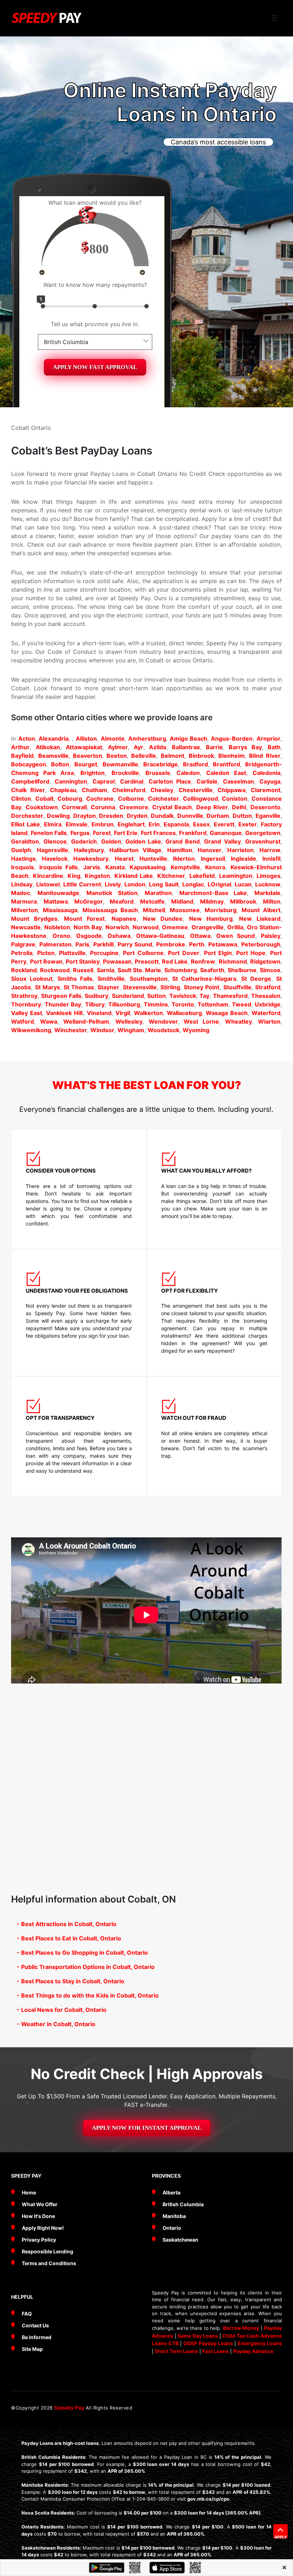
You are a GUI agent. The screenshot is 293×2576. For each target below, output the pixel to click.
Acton (27, 739)
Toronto (183, 1004)
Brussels (158, 773)
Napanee (124, 919)
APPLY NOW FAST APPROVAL (95, 367)
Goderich (84, 841)
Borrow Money (241, 2328)
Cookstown (42, 807)
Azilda (158, 747)
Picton (46, 953)
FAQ (27, 2314)
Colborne (131, 799)
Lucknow (268, 884)
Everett (224, 824)
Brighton (93, 773)
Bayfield (22, 756)
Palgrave (23, 944)
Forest (102, 833)
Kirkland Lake (134, 876)
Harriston (240, 850)
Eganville (268, 816)
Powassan (117, 961)
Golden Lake (143, 841)
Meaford (122, 901)
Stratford (268, 987)
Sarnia (106, 970)
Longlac (193, 884)
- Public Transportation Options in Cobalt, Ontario (86, 1967)
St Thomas (79, 987)
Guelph (21, 850)
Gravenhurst (263, 841)
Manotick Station (112, 893)
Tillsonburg (124, 1004)
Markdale (267, 893)
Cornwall (74, 807)
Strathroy (24, 996)
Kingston (97, 876)
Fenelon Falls (49, 833)
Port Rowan (46, 961)
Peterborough (261, 944)
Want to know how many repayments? (95, 285)
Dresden (111, 816)
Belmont (173, 756)
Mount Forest (84, 919)
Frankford (193, 833)
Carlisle (207, 781)
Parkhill (103, 944)
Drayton (85, 816)
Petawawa (223, 944)
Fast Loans (215, 2351)
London (135, 884)
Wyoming (196, 1030)
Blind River (265, 756)
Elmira (53, 824)
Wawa (49, 1021)
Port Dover (184, 953)
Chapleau (63, 790)
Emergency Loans (260, 2343)
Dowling (58, 816)
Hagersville (53, 850)
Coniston (235, 799)
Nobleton (57, 927)
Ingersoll (213, 859)
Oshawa (119, 936)
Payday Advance (253, 2351)
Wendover (163, 1021)
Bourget (86, 764)
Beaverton (88, 756)
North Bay (88, 927)
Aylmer (118, 747)
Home (29, 2192)
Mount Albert (261, 910)
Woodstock (163, 1030)
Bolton (60, 764)
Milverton (24, 910)
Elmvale (77, 824)
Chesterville (196, 790)
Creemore (134, 807)
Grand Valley (222, 841)
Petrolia (22, 953)
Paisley (271, 936)
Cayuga (270, 781)
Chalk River (28, 790)
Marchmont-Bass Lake (213, 893)
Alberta (172, 2192)
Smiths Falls (75, 979)
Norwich (117, 927)
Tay (204, 996)
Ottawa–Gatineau (160, 936)
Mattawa (56, 901)
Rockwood (55, 970)
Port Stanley (83, 961)
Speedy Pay (70, 2408)
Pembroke (171, 944)
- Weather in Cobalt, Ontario (56, 2024)
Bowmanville (120, 764)
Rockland (24, 970)
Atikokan (48, 747)
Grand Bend (183, 841)
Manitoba (174, 2216)
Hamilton (180, 850)
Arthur (20, 747)
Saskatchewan (180, 2240)
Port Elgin (218, 953)
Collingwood (200, 799)
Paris (82, 944)
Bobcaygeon (29, 764)
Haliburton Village (135, 850)
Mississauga (60, 910)
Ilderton (184, 859)
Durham (218, 816)
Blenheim (232, 756)
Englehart (131, 824)
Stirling (170, 987)
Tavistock (183, 996)
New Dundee (163, 919)
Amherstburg (147, 739)
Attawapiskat (84, 747)
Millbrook (243, 901)
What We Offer (40, 2204)
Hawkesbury (91, 859)
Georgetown (263, 833)
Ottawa (200, 936)
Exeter (248, 824)
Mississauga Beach (110, 910)
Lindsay (22, 884)
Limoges (269, 876)
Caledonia (267, 773)
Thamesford (230, 996)
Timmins (156, 1004)
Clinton (21, 799)
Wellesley (129, 1021)
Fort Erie (126, 833)
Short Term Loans (176, 2351)
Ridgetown (265, 961)
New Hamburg (211, 919)
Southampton (149, 979)
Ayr (138, 747)
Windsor (102, 1030)
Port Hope (251, 953)
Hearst (124, 859)
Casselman (239, 781)
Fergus (80, 833)
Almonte (113, 739)
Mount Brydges (34, 919)
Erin (154, 824)
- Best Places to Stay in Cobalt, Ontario (71, 1981)
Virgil (123, 1013)
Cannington (71, 781)
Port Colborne (143, 953)
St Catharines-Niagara (204, 979)
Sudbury (96, 996)
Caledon (188, 773)
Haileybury (89, 850)
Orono (61, 936)
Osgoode (89, 936)
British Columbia (183, 2204)
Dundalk (162, 816)
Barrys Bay (245, 747)
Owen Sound (235, 936)
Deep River (212, 807)
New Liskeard (260, 919)
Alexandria (54, 739)
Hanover (210, 850)
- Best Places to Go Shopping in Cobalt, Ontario (82, 1953)
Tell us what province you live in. (95, 324)
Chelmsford (129, 790)
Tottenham (213, 1004)
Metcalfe (152, 901)
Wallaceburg (184, 1013)
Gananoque (226, 833)
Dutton (242, 816)
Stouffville (237, 987)
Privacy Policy (39, 2240)
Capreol (104, 781)
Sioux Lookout (32, 979)
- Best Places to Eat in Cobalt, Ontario (69, 1938)
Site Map (32, 2349)
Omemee (175, 927)
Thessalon (266, 996)
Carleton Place (170, 781)
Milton (272, 901)
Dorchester (27, 816)
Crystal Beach (172, 807)
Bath (274, 747)
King (74, 876)
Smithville (111, 979)
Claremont (266, 790)
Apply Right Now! (43, 2228)
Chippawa (232, 790)
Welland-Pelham (86, 1021)
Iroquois (23, 867)
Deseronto (265, 807)
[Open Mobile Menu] (275, 18)
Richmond (233, 961)
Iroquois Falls (59, 867)
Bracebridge (161, 764)
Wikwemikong (31, 1030)
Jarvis (92, 867)
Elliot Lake (26, 824)
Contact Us (35, 2325)
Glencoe (55, 841)
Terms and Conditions (49, 2263)
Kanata (115, 867)
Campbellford (30, 781)
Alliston (86, 739)
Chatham (95, 790)
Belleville (144, 756)
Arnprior (269, 739)
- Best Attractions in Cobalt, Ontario (67, 1924)
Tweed (242, 1004)
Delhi (239, 807)
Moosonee (185, 910)
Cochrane (100, 799)
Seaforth (212, 970)
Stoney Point (202, 987)
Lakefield (202, 876)
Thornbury (26, 1004)
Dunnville (190, 816)
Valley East (27, 1013)
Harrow (270, 850)
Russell (83, 970)
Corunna (103, 807)
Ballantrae (186, 747)
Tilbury (95, 1004)
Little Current (82, 884)
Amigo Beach (188, 739)
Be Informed (37, 2337)
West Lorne (201, 1021)
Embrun (103, 824)
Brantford (227, 764)
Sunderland (128, 996)
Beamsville (53, 756)
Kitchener (171, 876)
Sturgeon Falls (61, 996)
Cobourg (70, 799)
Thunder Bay (63, 1004)
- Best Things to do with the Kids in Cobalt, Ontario (88, 1995)
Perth (197, 944)
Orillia (235, 927)
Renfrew (203, 961)
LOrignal (219, 884)
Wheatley (239, 1021)
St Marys (48, 987)
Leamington (236, 876)
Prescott (147, 961)
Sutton (157, 996)
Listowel (48, 884)
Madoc (21, 893)
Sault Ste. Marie (139, 970)
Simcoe (270, 970)
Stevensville (140, 987)
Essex (201, 824)
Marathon (158, 893)
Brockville (125, 773)
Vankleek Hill (64, 1013)
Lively (113, 884)
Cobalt (44, 799)
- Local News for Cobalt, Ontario (62, 2010)
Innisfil (271, 859)
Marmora (24, 901)
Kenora (215, 867)
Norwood (146, 927)
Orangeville (208, 927)
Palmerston (55, 944)
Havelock (55, 859)
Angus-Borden (232, 739)
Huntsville (153, 859)
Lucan (243, 884)
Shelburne (242, 970)
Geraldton (25, 841)
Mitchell (154, 910)
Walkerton (148, 1013)
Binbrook (201, 756)
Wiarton (269, 1021)
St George (256, 979)
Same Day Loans (198, 2336)
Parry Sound (135, 944)
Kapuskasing (148, 867)
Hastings (23, 859)
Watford (23, 1021)
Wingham (131, 1030)
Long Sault (164, 884)
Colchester (163, 799)
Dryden (137, 816)
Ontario (172, 2228)
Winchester (71, 1030)
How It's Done (38, 2216)
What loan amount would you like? (95, 203)
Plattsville (72, 953)
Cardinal (132, 781)
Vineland (99, 1013)
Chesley (162, 790)
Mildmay (212, 901)
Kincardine (48, 876)
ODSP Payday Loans (208, 2343)
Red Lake (175, 961)
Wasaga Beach (227, 1013)
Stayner (108, 987)
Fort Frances (158, 833)
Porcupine (104, 953)
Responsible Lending (48, 2251)
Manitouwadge (58, 893)
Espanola (176, 824)
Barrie (214, 747)
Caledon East (226, 773)
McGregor (89, 901)
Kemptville (185, 867)
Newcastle (26, 927)
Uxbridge (268, 1004)
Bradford (195, 764)
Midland (182, 901)
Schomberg (181, 970)
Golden (111, 841)
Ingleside (244, 859)
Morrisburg (221, 910)
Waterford (266, 1013)
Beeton (117, 756)
